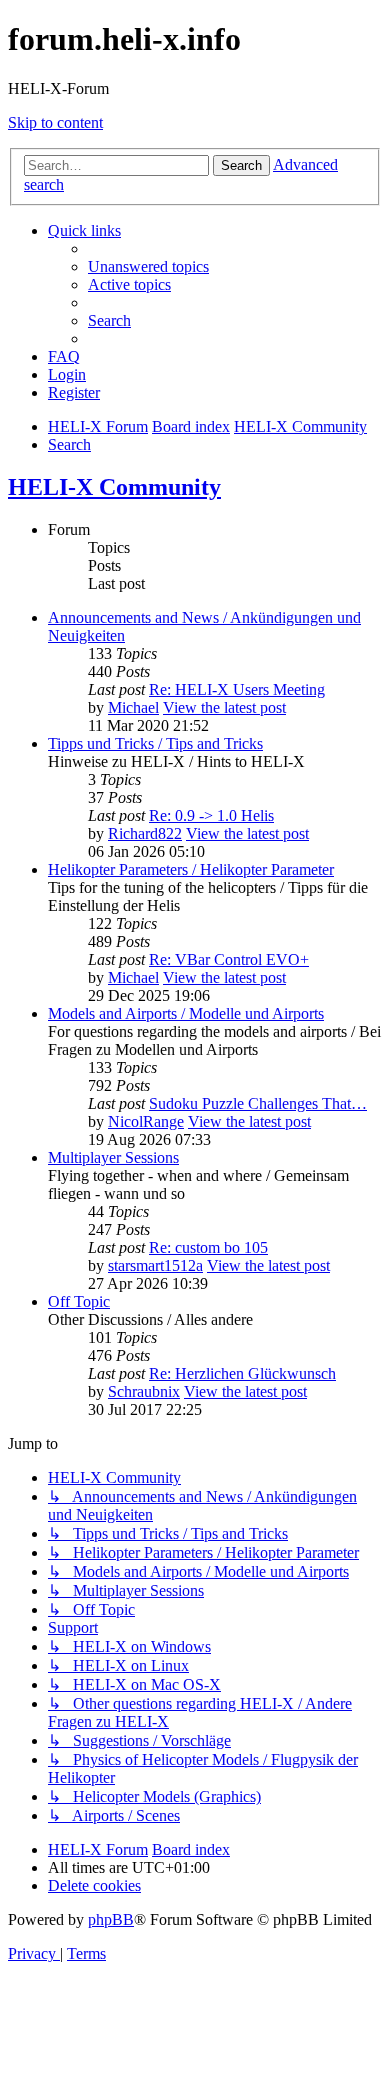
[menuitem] (148, 266)
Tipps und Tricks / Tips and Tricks (155, 743)
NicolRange (146, 1121)
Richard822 (145, 833)
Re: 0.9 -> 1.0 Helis (211, 815)
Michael (133, 707)
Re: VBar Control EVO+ (229, 959)
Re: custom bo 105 (208, 1247)
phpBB (111, 1919)
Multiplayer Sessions (113, 1157)
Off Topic (79, 1301)
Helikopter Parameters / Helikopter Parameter (191, 869)
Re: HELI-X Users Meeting (237, 689)
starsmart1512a (155, 1265)
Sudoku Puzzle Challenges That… (258, 1103)
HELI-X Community (114, 487)
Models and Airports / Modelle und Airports (186, 1013)
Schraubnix (144, 1391)
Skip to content (55, 122)
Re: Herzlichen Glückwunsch (242, 1373)
